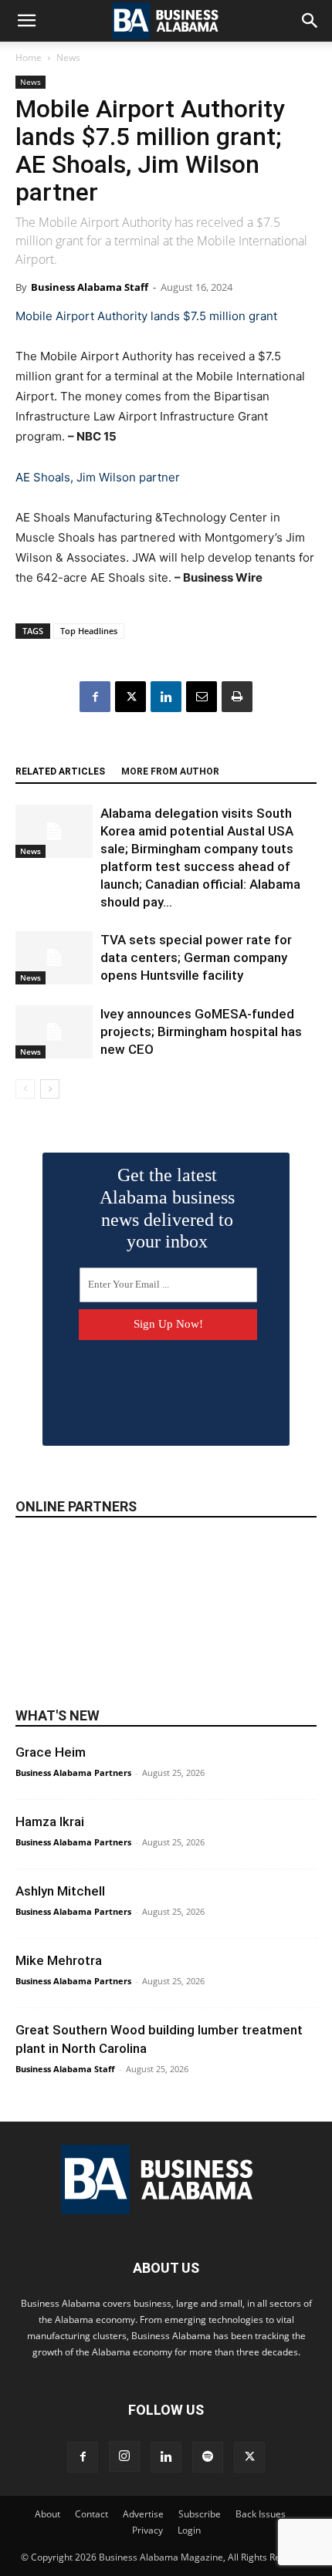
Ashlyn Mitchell (60, 1891)
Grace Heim (51, 1752)
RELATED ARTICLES (60, 771)
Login (189, 2530)
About (47, 2514)
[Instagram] (124, 2456)
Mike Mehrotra (59, 1960)
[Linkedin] (166, 697)
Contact (91, 2514)
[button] (26, 21)
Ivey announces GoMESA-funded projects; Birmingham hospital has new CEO (201, 1031)
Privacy (147, 2530)
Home (29, 57)
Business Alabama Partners (73, 1772)
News (68, 57)
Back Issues (261, 2514)
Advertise (143, 2514)
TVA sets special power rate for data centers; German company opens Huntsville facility (196, 957)
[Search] (310, 21)
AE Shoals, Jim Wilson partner (98, 477)
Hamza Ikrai (50, 1821)
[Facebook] (95, 697)
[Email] (202, 697)
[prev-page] (25, 1089)
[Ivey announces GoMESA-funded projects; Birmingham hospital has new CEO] (54, 1032)
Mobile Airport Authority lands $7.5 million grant (146, 316)
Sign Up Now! (168, 1324)
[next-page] (50, 1089)
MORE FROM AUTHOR (170, 771)
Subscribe (200, 2514)
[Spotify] (208, 2457)
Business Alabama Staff (90, 287)
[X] (130, 697)
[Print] (237, 697)
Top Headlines (89, 631)
